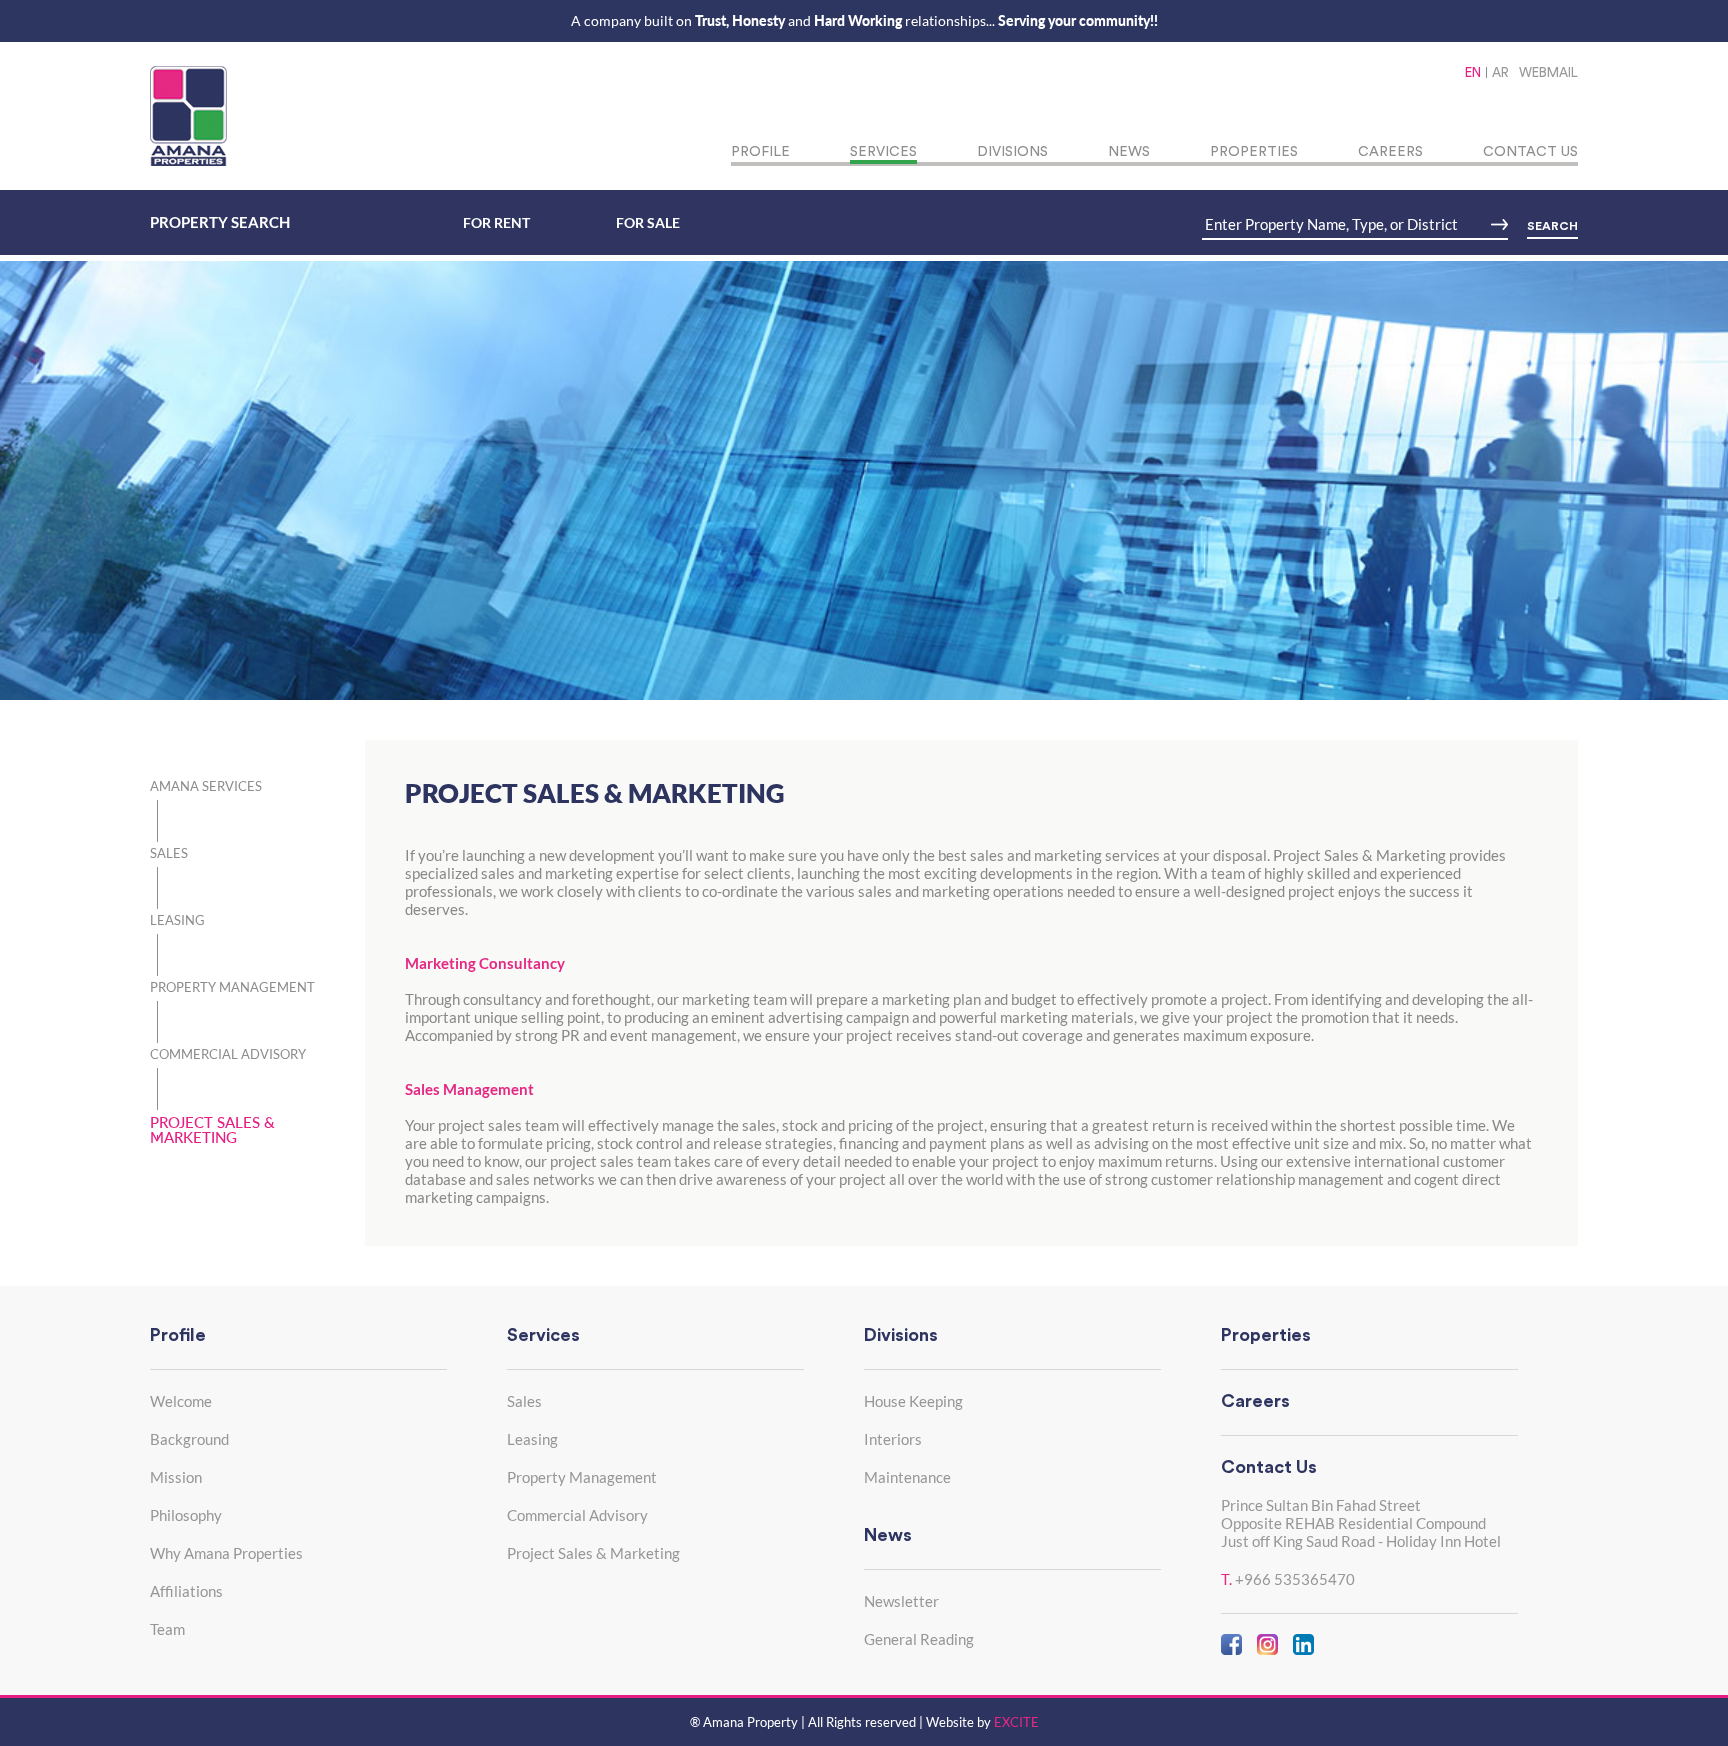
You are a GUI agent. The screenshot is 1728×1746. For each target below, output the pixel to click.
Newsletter (901, 1601)
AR (1500, 72)
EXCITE (1016, 1722)
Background (189, 1439)
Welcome (181, 1401)
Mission (176, 1477)
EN (1473, 72)
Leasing (532, 1439)
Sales (524, 1401)
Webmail (1548, 72)
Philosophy (186, 1515)
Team (167, 1629)
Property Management (582, 1477)
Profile (760, 152)
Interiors (893, 1439)
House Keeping (913, 1401)
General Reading (919, 1639)
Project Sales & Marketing (593, 1553)
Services (883, 152)
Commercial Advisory (577, 1515)
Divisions (1012, 152)
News (1129, 152)
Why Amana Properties (226, 1553)
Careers (1390, 152)
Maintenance (907, 1477)
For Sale (648, 222)
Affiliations (186, 1591)
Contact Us (1530, 152)
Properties (1254, 152)
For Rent (496, 222)
